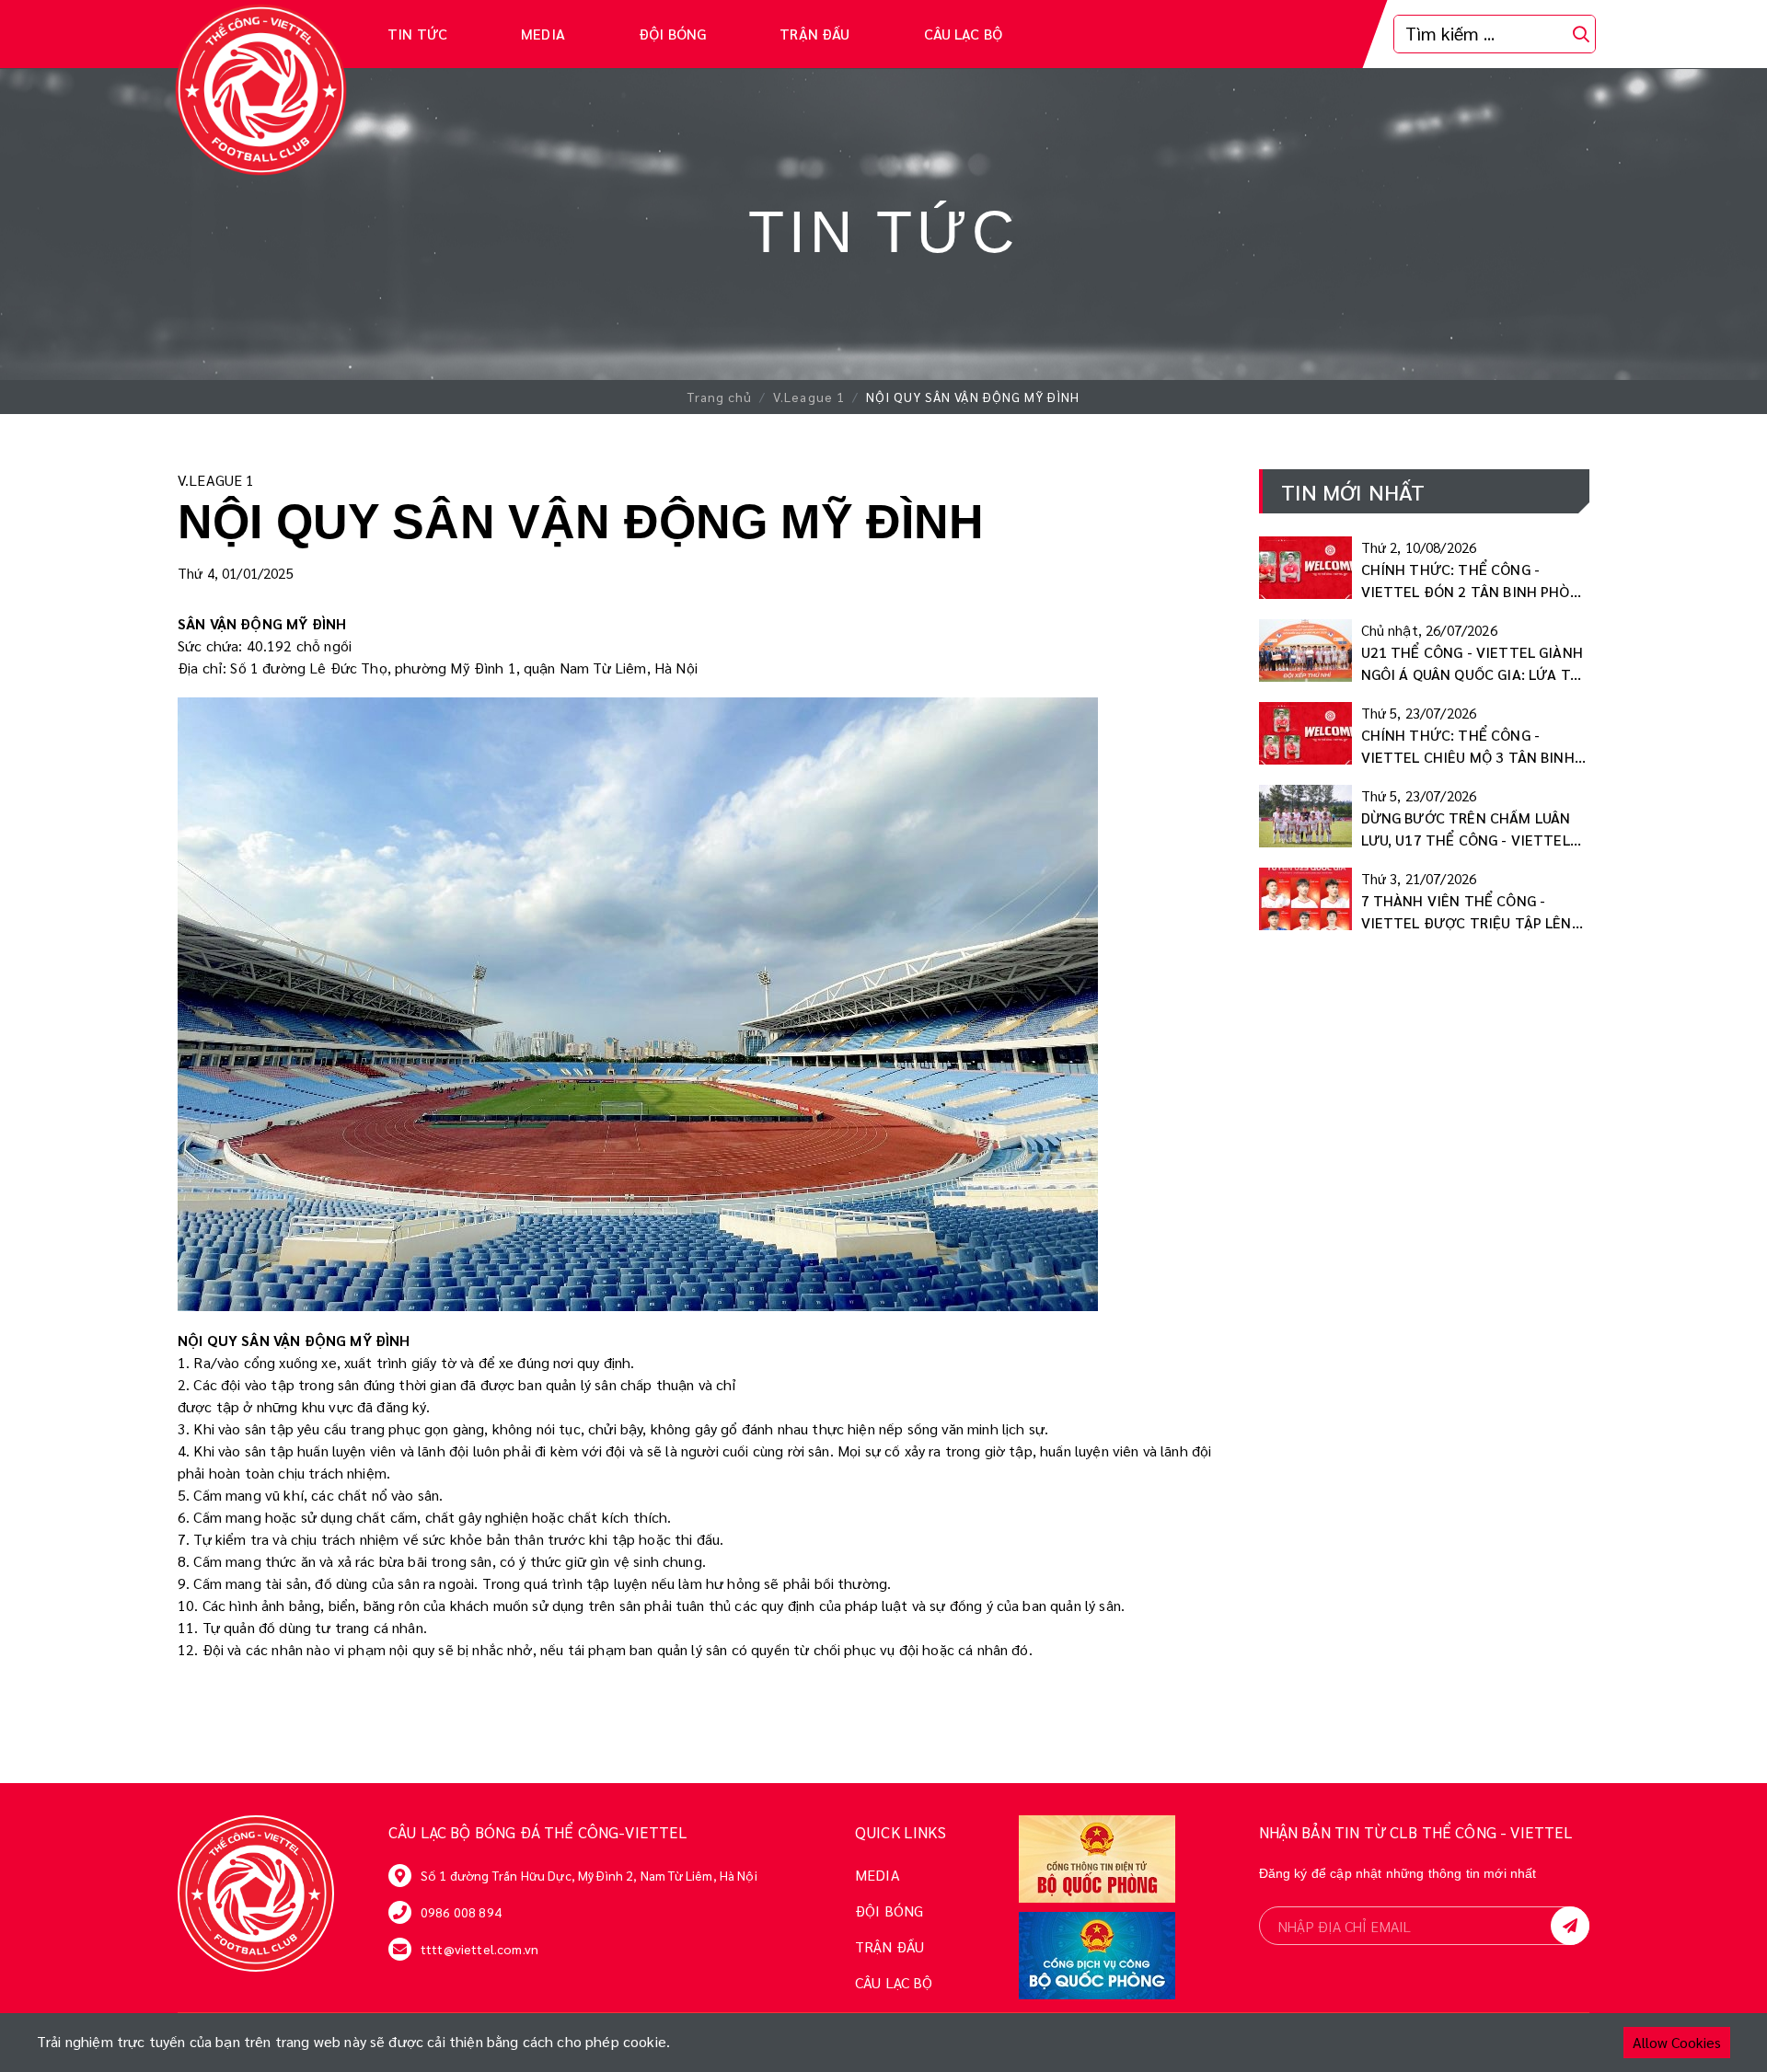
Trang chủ (720, 397)
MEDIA (543, 34)
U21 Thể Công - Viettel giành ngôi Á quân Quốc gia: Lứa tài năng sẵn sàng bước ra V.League (1473, 664)
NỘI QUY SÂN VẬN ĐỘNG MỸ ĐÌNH (973, 397)
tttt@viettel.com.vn (479, 1949)
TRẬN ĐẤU (814, 34)
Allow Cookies (1677, 2042)
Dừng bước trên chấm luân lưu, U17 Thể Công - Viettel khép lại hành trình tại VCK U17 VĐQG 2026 (1467, 829)
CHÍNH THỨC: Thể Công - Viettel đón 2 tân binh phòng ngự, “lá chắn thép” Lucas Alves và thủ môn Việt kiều (1475, 581)
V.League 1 (809, 397)
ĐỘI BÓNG (672, 34)
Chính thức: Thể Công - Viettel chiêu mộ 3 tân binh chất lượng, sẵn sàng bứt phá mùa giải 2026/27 (1468, 747)
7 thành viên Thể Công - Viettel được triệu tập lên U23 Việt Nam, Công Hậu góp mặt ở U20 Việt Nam (1467, 912)
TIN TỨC (417, 34)
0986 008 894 (461, 1912)
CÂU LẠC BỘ (964, 34)
